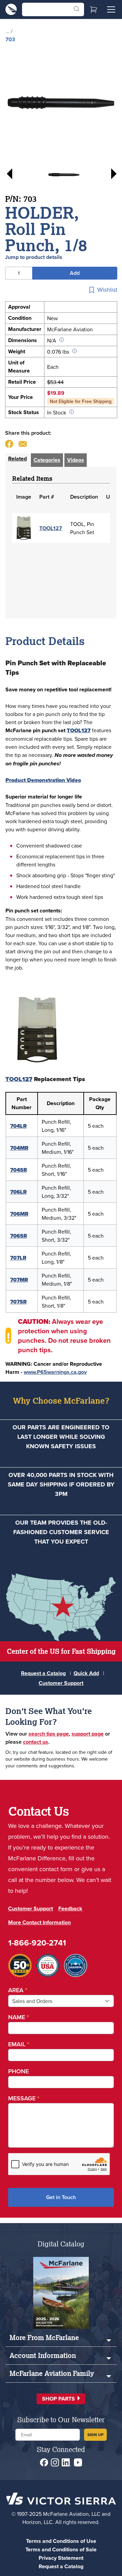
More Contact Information (39, 1922)
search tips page (49, 1734)
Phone (18, 2071)
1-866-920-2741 (37, 1943)
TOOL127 (51, 528)
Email (19, 2044)
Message (24, 2098)
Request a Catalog (43, 1673)
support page (88, 1734)
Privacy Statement (61, 2558)
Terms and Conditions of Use (61, 2541)
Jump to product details (34, 257)
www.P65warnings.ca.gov (55, 1372)
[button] (61, 2399)
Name (18, 2017)
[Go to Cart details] (94, 9)
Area (18, 1990)
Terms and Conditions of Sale (61, 2549)
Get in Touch (61, 2197)
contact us (36, 1742)
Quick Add (86, 1673)
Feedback (70, 1909)
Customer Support (61, 1683)
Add (75, 273)
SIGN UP (95, 2435)
